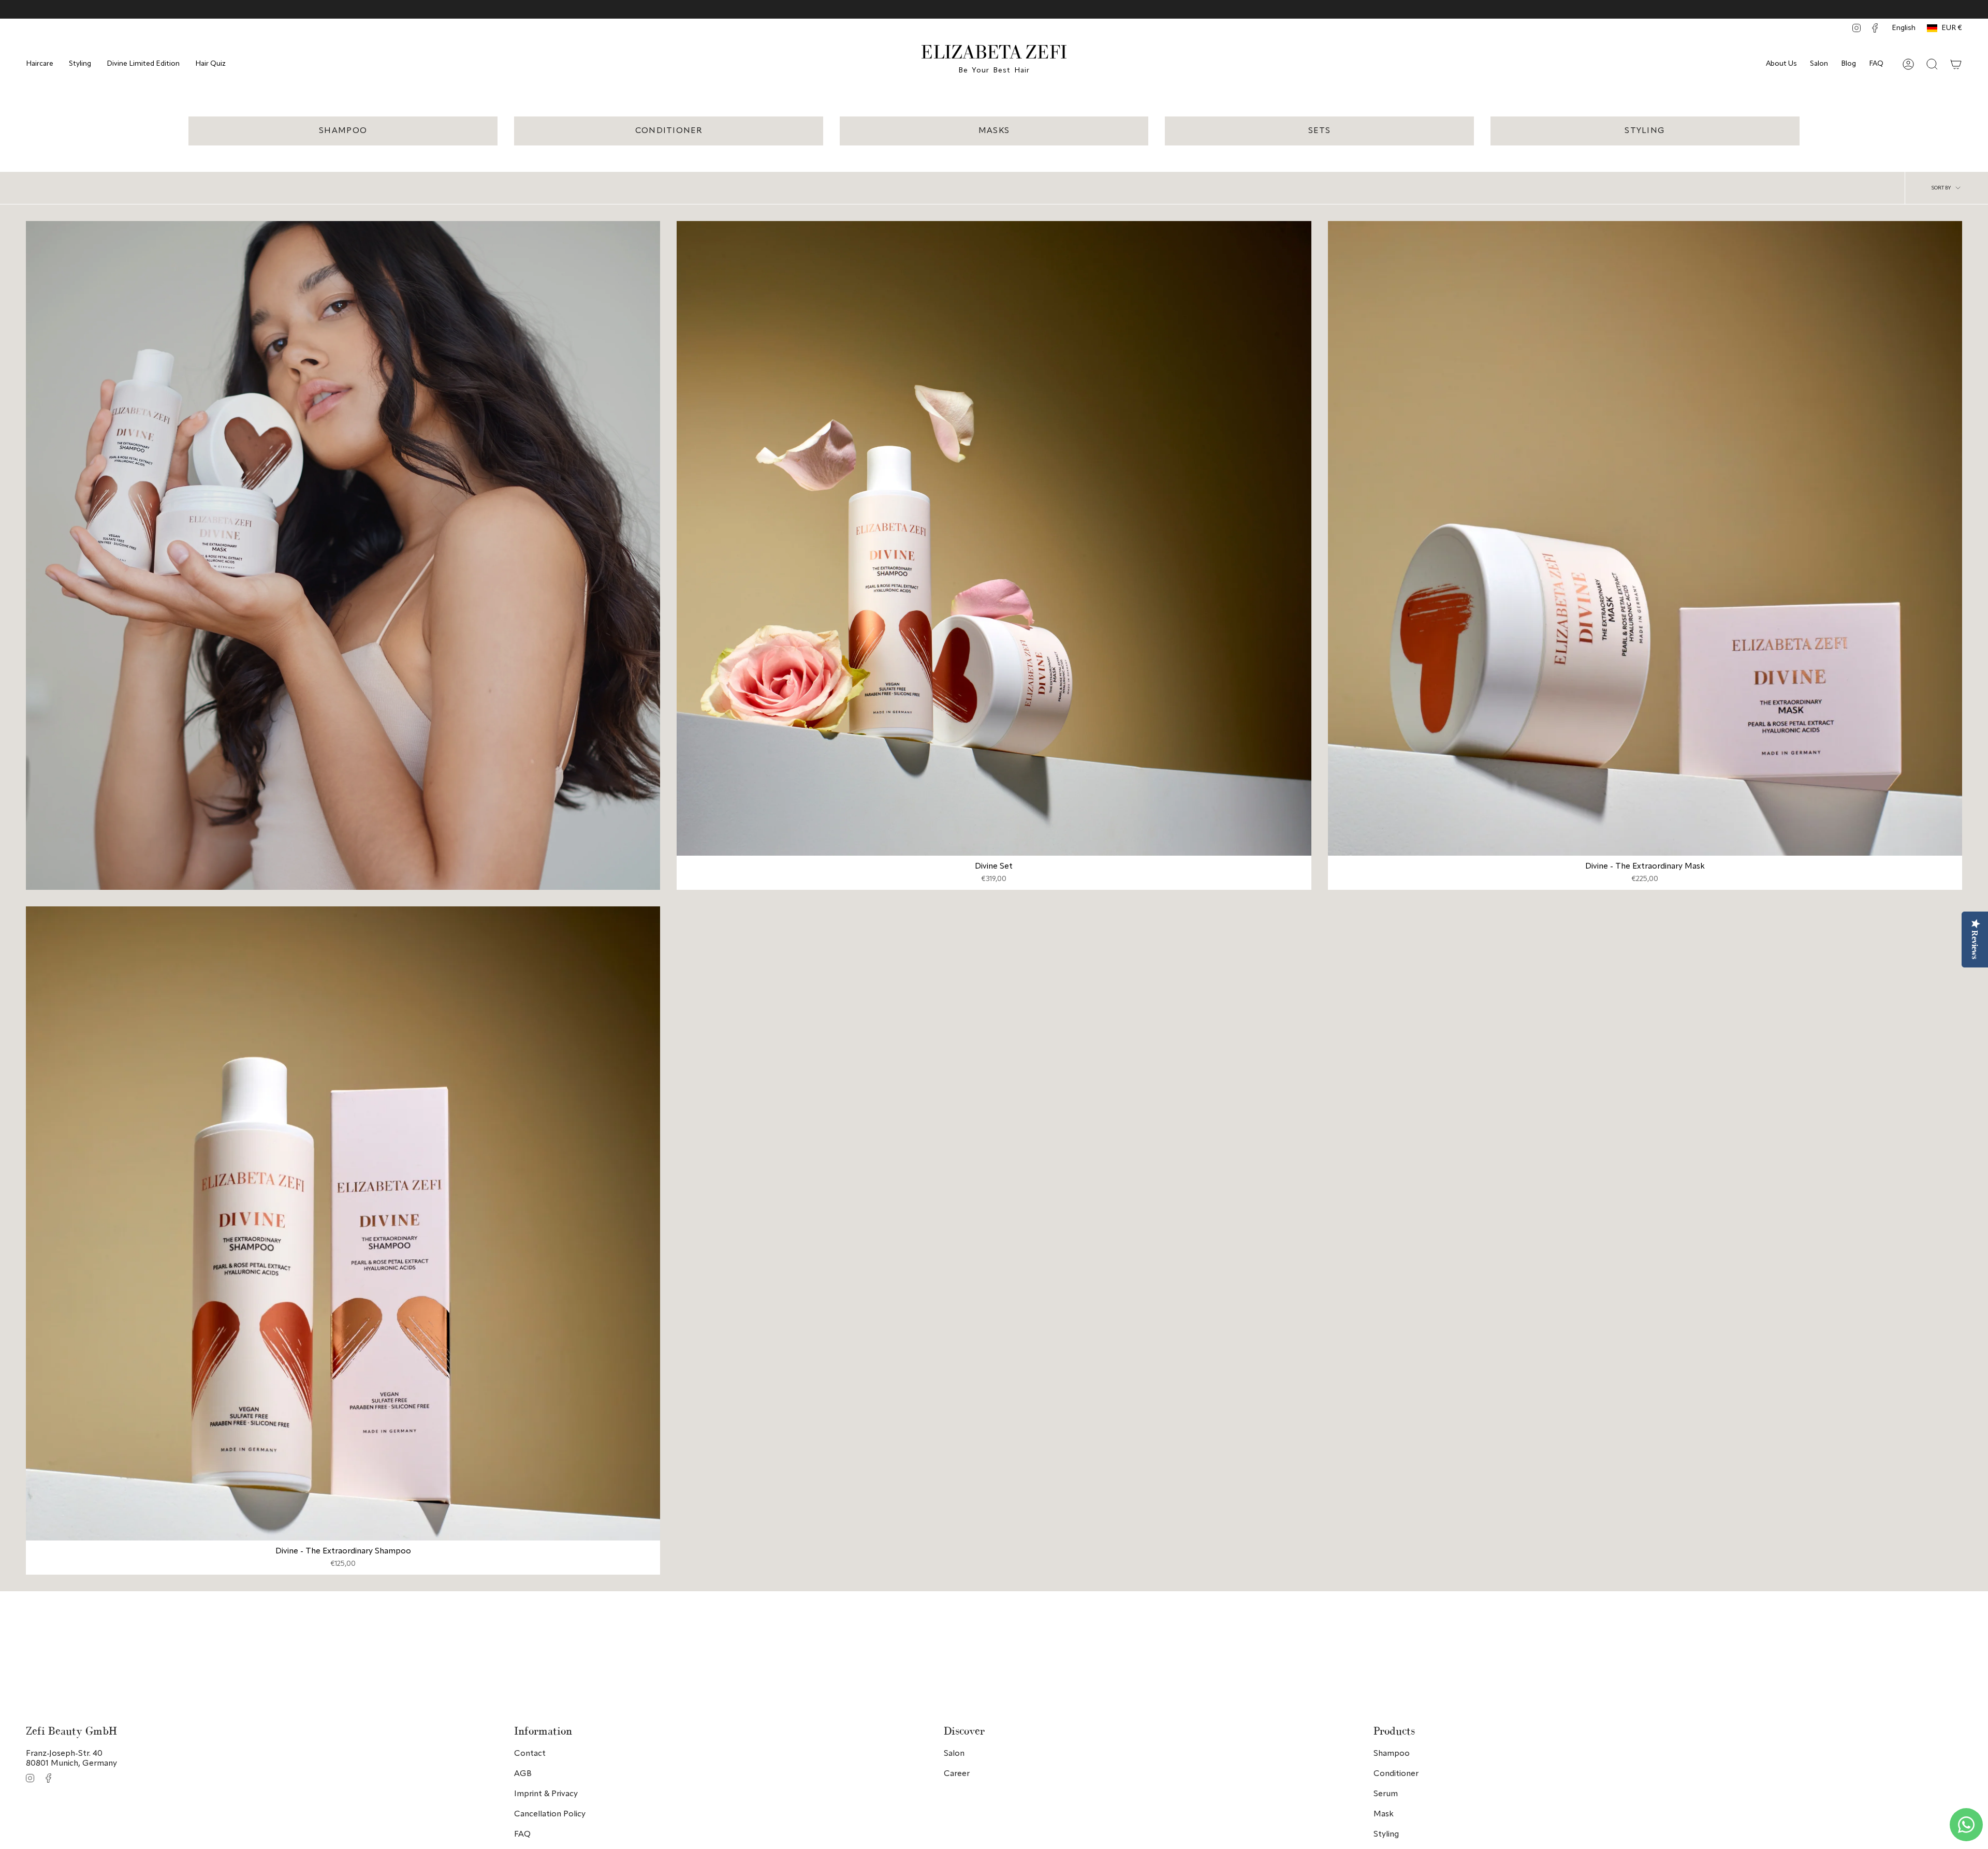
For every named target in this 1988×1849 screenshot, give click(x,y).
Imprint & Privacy (546, 1794)
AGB (523, 1774)
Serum (1386, 1794)
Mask (1384, 1814)
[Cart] (1956, 64)
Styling (1386, 1835)
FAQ (1876, 64)
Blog (1848, 64)
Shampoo (1392, 1754)
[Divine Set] (994, 538)
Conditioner (1396, 1774)
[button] (40, 64)
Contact (530, 1754)
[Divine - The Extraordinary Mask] (1645, 538)
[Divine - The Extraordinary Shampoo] (343, 1223)
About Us (1781, 64)
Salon (1819, 64)
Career (957, 1774)
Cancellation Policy (550, 1814)
